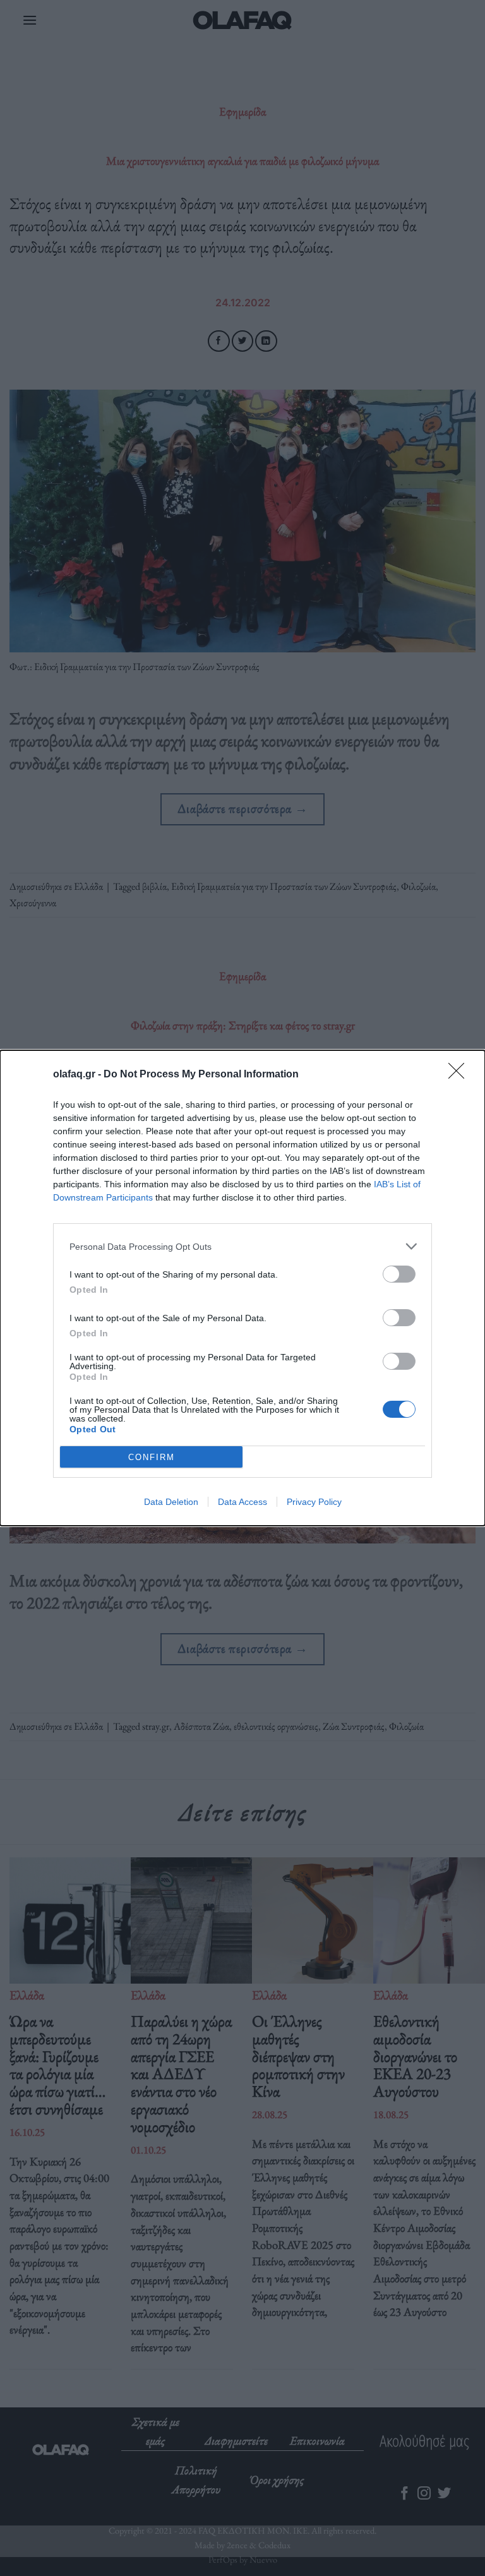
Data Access (242, 1502)
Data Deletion (171, 1502)
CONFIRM (152, 1457)
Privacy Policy (314, 1502)
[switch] (399, 1274)
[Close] (460, 1075)
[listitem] (242, 1246)
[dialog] (242, 1288)
